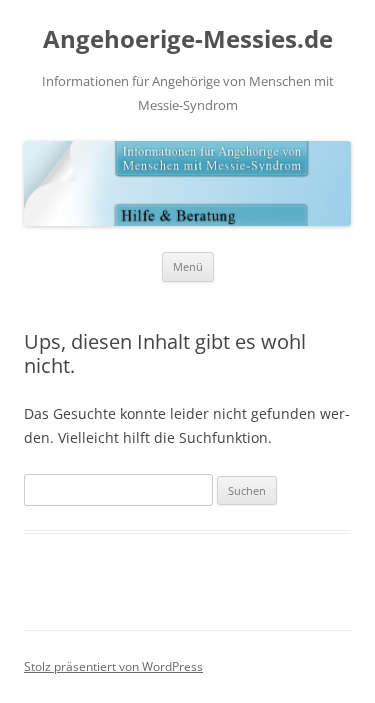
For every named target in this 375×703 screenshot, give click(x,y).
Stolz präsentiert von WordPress (113, 666)
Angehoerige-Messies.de (188, 39)
